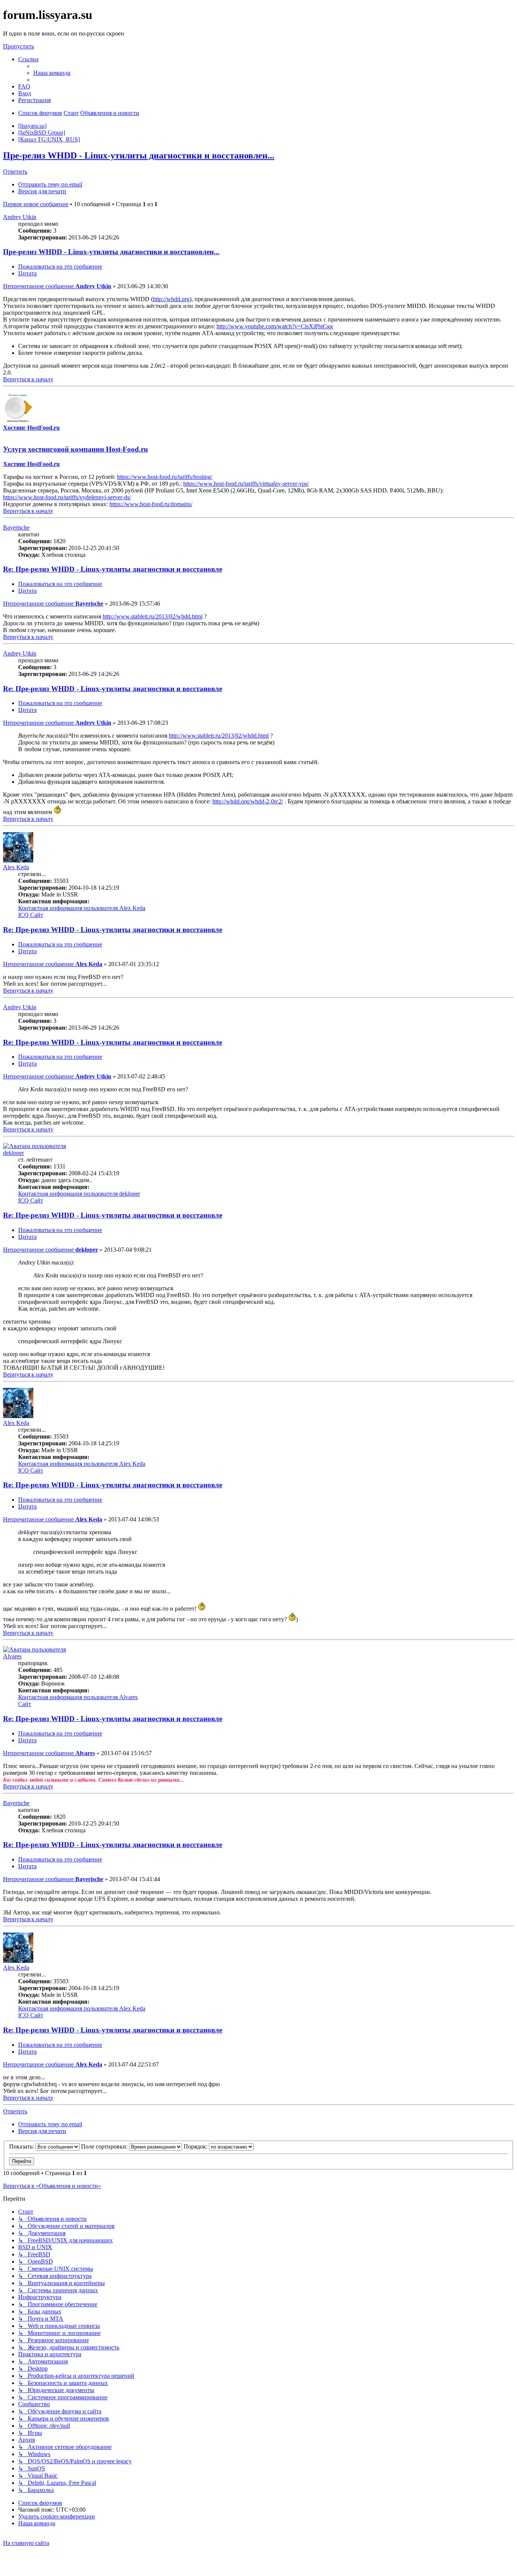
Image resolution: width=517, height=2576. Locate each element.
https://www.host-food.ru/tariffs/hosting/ (165, 477)
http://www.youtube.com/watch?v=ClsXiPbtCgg (275, 326)
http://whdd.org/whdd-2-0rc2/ (248, 801)
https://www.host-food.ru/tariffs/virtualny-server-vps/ (246, 484)
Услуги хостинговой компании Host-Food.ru (76, 449)
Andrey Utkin (20, 217)
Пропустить (19, 46)
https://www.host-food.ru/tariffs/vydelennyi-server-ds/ (67, 497)
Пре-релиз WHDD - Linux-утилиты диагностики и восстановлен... (139, 155)
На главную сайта (26, 2543)
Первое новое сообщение (36, 204)
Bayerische (16, 527)
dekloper (13, 1153)
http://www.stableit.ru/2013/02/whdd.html (153, 616)
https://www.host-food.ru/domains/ (151, 504)
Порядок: (196, 2146)
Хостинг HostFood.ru (31, 428)
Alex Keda (16, 867)
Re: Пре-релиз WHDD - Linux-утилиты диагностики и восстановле (113, 569)
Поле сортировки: (105, 2146)
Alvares (12, 1656)
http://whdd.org (171, 299)
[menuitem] (52, 73)
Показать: (22, 2146)
